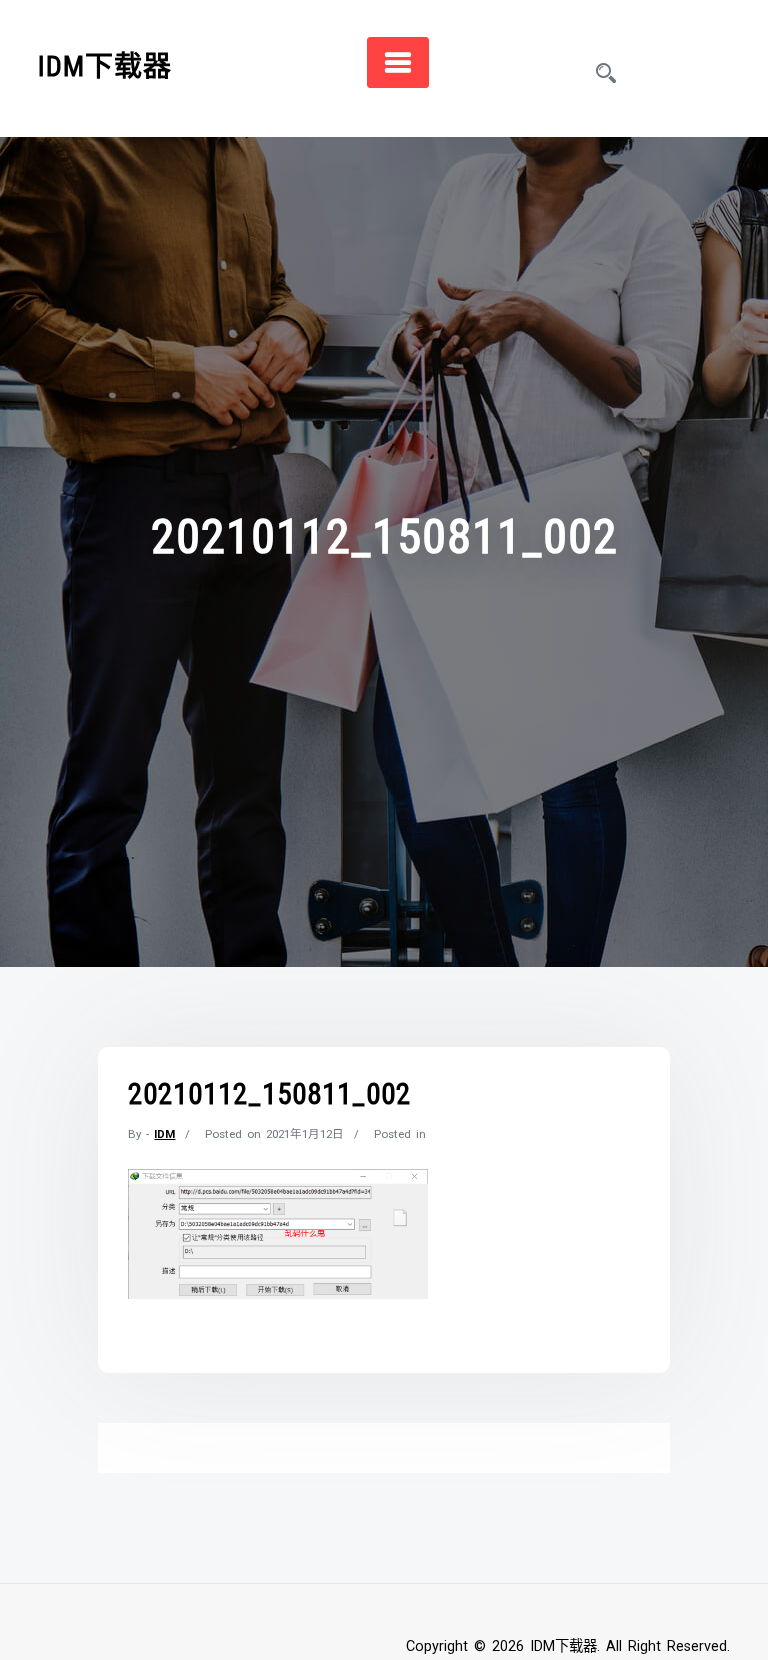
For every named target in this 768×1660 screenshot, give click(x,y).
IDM (164, 1134)
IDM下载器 (105, 66)
